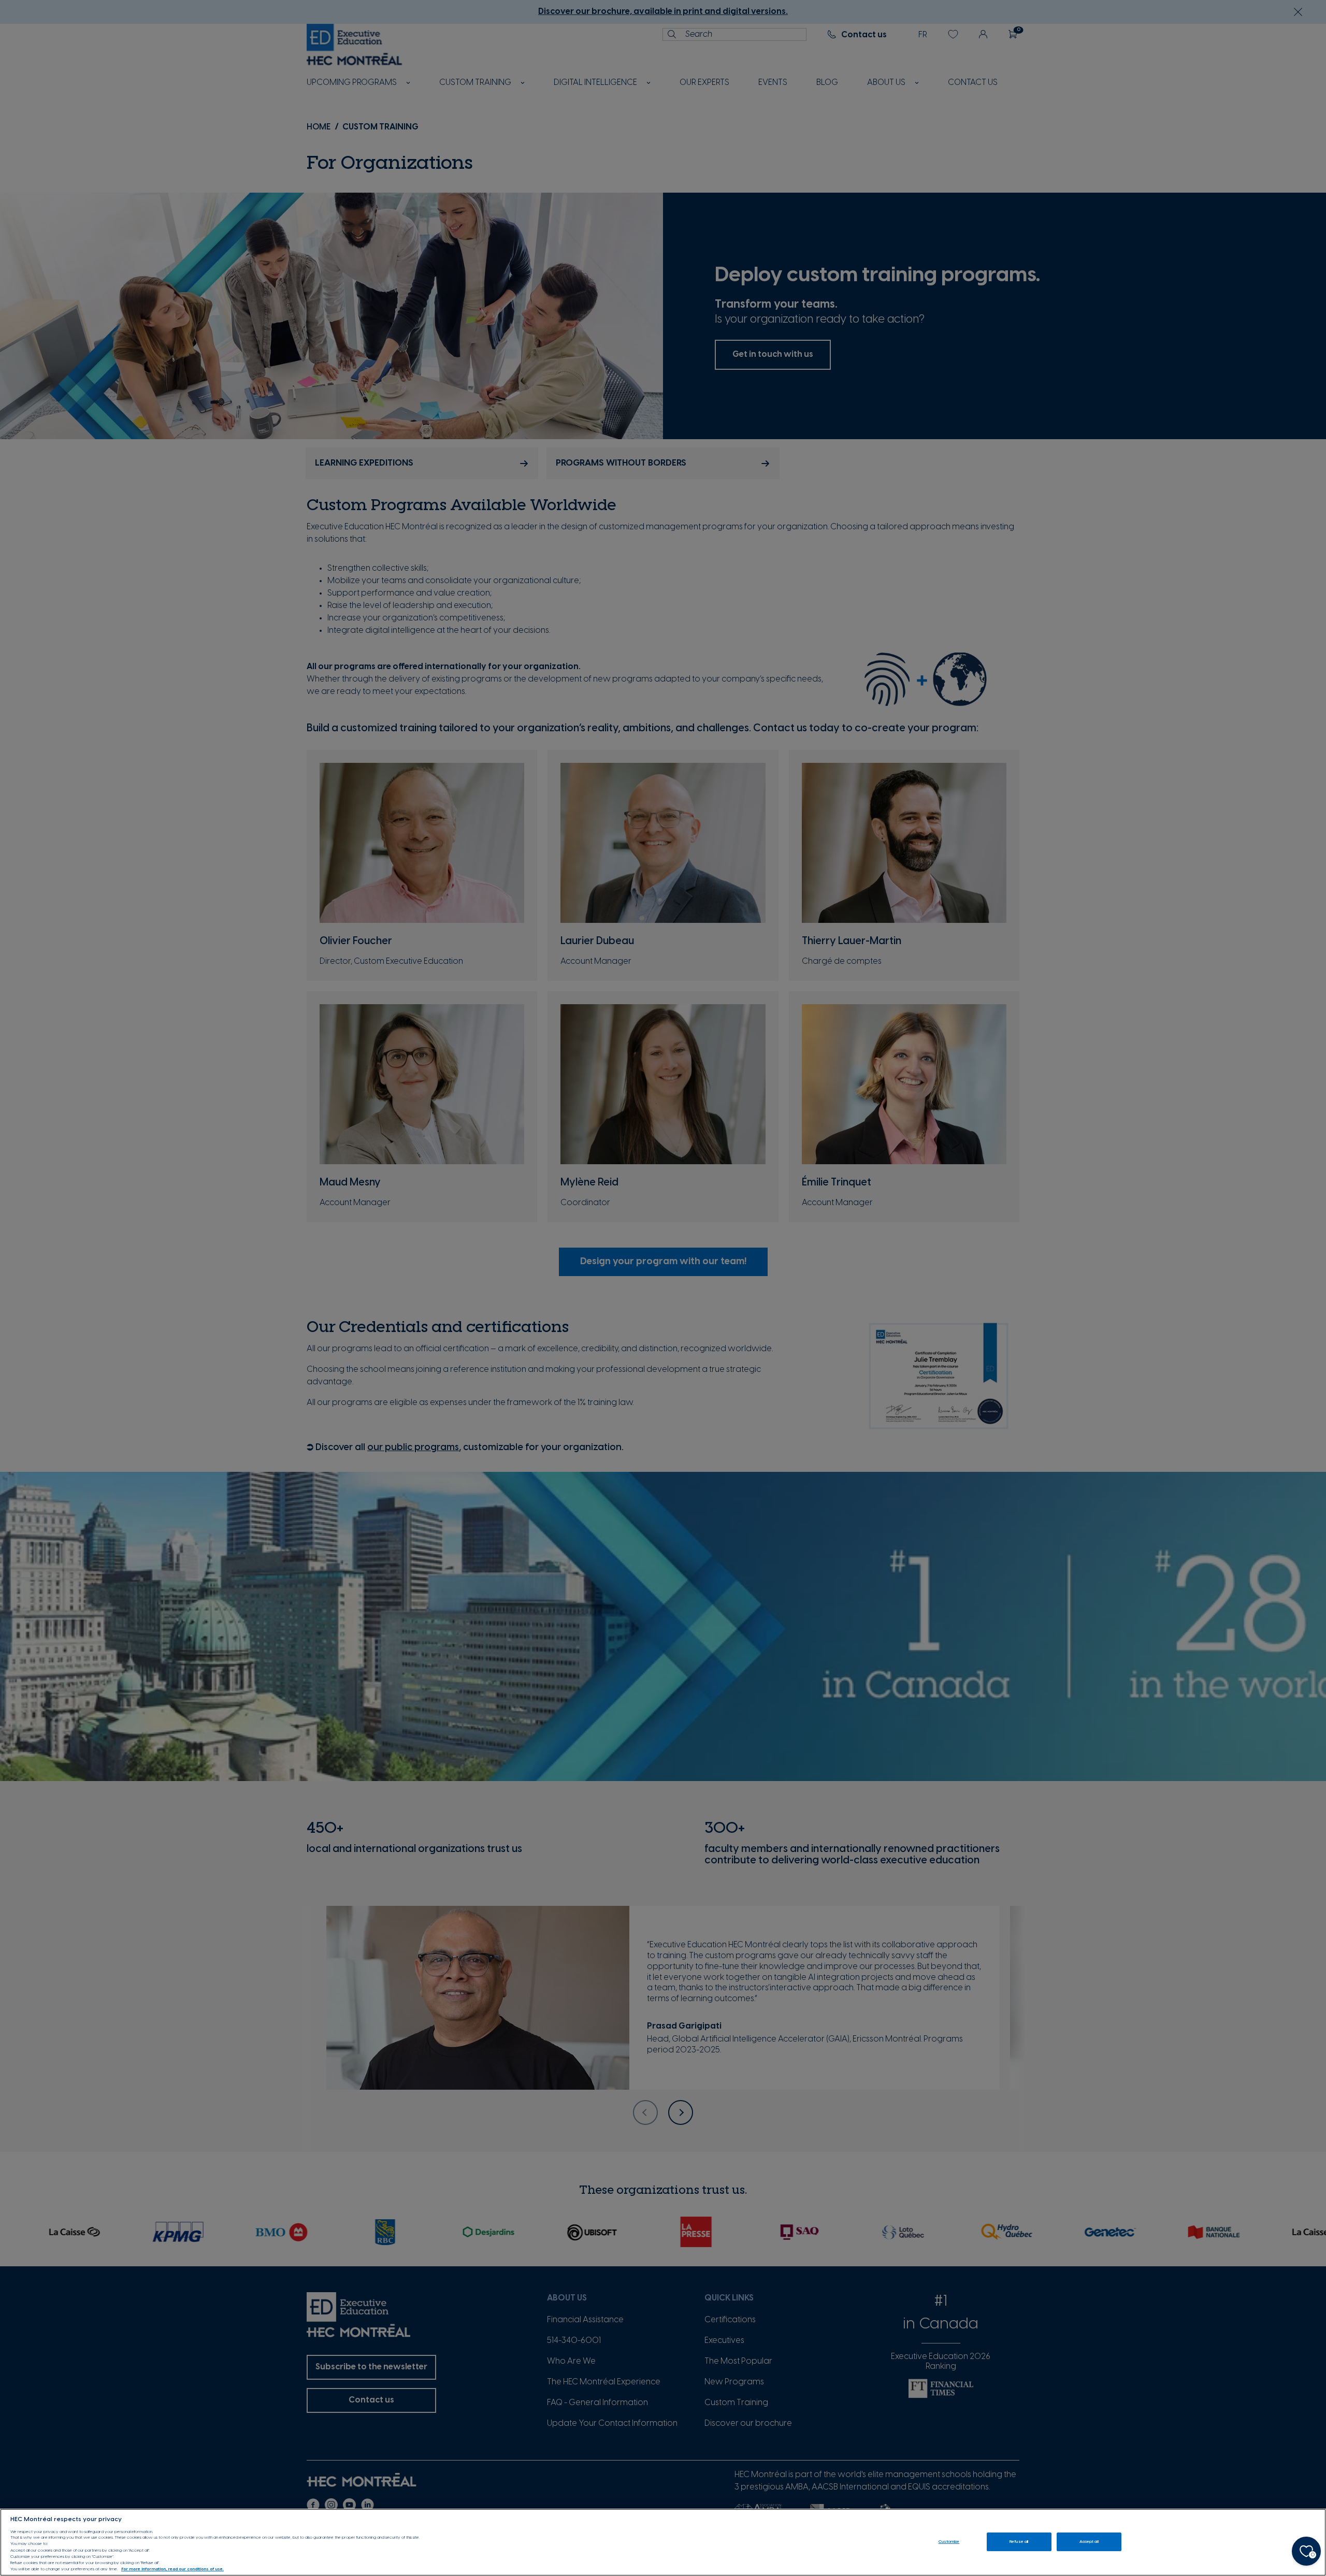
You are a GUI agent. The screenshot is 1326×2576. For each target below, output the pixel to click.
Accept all (1089, 2542)
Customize (949, 2542)
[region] (663, 2542)
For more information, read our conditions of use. (172, 2570)
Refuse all (1019, 2542)
